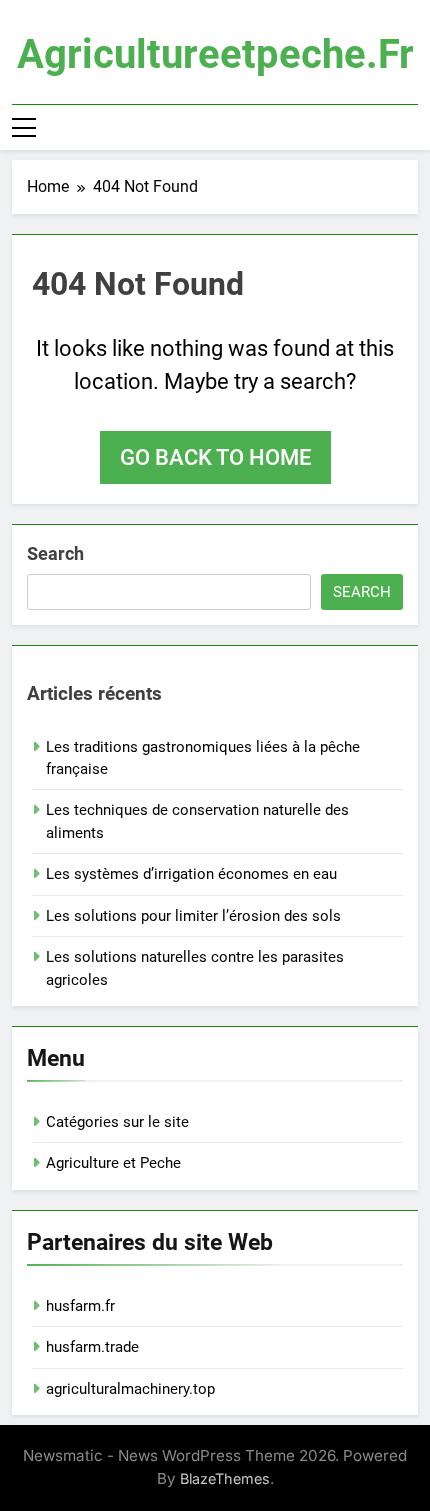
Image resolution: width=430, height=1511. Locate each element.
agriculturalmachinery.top (130, 1389)
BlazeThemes (225, 1478)
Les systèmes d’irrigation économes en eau (191, 874)
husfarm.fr (80, 1306)
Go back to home (215, 457)
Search (55, 553)
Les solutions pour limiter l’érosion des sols (193, 916)
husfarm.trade (92, 1347)
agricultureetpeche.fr (215, 54)
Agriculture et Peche (113, 1163)
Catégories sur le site (117, 1122)
